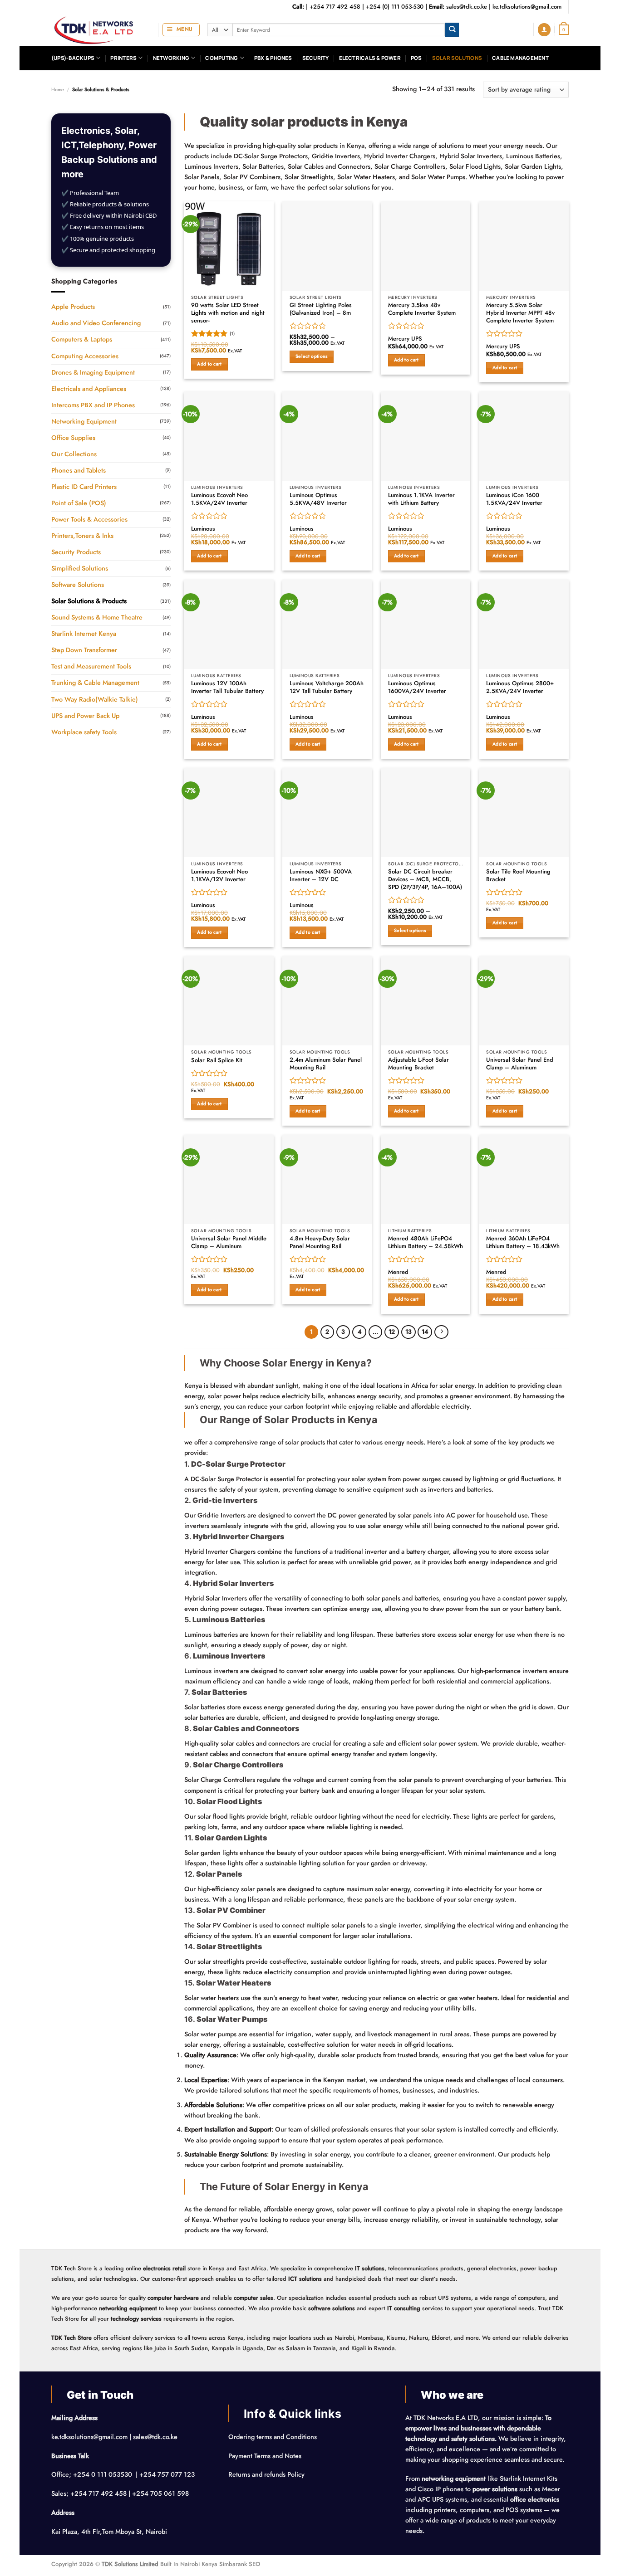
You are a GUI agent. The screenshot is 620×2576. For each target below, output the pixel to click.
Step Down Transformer (84, 650)
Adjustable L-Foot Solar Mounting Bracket (418, 1064)
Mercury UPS (405, 339)
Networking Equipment (84, 421)
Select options (311, 356)
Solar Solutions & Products (89, 601)
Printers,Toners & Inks (82, 536)
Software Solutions (78, 585)
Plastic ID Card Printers (84, 487)
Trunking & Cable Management (95, 683)
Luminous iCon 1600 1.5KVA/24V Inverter (514, 499)
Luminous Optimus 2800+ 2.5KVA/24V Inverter (520, 688)
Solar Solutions (457, 58)
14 (425, 1332)
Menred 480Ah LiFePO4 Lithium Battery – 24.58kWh (426, 1243)
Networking (171, 58)
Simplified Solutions (80, 568)
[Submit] (452, 30)
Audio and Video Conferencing (96, 323)
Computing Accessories (85, 356)
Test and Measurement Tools (91, 666)
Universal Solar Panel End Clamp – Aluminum (520, 1064)
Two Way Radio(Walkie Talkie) (95, 699)
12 (392, 1332)
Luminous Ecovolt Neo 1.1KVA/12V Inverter (219, 876)
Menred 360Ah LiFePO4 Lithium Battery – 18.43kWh (523, 1243)
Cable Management (520, 58)
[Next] (441, 1332)
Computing (221, 58)
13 (408, 1332)
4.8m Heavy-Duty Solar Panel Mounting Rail (320, 1243)
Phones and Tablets (79, 470)
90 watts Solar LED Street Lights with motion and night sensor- (228, 313)
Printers (123, 58)
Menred (398, 1272)
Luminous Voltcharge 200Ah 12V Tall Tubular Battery (327, 688)
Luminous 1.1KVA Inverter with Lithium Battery (421, 499)
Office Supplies (73, 438)
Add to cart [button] (209, 364)
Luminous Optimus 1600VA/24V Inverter (417, 688)
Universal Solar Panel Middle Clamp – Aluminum (229, 1243)
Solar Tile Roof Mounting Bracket (518, 876)
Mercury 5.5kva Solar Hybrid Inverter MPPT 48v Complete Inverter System (520, 313)
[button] (181, 30)
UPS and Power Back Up (85, 716)
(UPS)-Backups (73, 58)
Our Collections (74, 454)
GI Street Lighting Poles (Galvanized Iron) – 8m (321, 309)
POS (416, 58)
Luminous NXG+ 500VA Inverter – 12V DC (321, 876)
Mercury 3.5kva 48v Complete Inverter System (422, 309)
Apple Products (73, 307)
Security (316, 58)
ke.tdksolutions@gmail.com (527, 7)
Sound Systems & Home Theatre (97, 617)
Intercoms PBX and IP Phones (93, 405)
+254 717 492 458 (335, 7)
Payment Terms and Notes (266, 2456)
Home (58, 89)
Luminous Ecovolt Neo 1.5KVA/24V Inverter (219, 499)
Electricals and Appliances (89, 389)
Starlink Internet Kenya (84, 634)
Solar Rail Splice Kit (217, 1061)
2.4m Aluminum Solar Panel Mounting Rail (326, 1064)
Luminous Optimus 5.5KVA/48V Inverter (318, 499)
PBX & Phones (273, 58)
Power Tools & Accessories (89, 519)
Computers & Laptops (82, 339)
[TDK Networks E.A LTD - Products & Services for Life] (98, 30)
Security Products (76, 552)
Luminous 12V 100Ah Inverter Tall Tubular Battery (227, 688)
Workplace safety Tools (84, 732)
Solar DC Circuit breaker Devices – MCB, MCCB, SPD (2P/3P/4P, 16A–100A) (425, 879)
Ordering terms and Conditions (273, 2437)
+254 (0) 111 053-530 (395, 7)
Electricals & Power (370, 58)
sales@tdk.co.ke (467, 7)
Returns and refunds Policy (266, 2474)
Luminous (203, 529)
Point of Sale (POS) (79, 503)
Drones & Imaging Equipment (93, 372)
